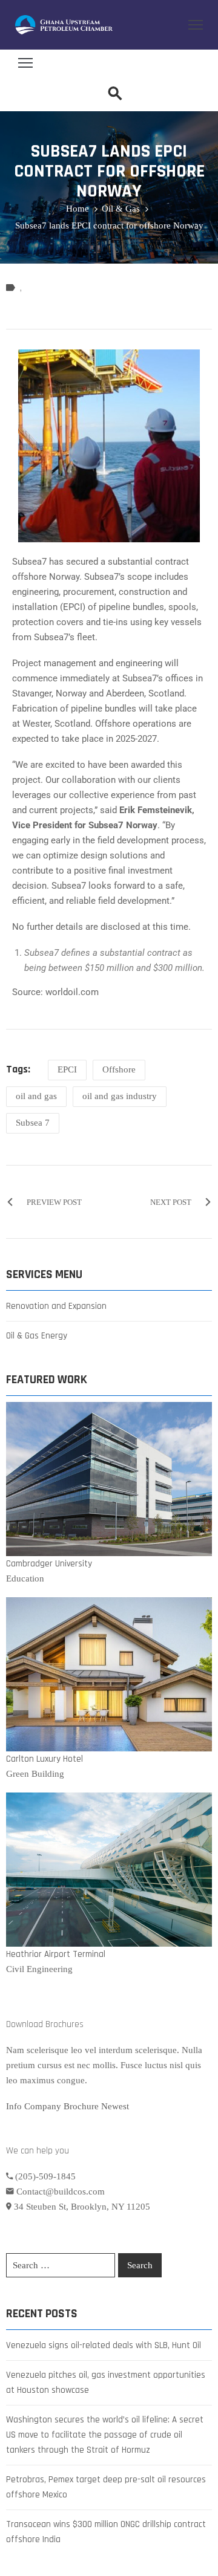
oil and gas (36, 1096)
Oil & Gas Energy (37, 1336)
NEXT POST (171, 1202)
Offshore (119, 1069)
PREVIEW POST (54, 1202)
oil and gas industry (120, 1096)
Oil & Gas (121, 209)
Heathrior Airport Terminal (56, 1954)
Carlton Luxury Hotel (45, 1759)
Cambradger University (49, 1564)
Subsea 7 (33, 1123)
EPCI (67, 1069)
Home (78, 209)
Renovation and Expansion (56, 1306)
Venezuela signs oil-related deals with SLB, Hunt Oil (104, 2345)
